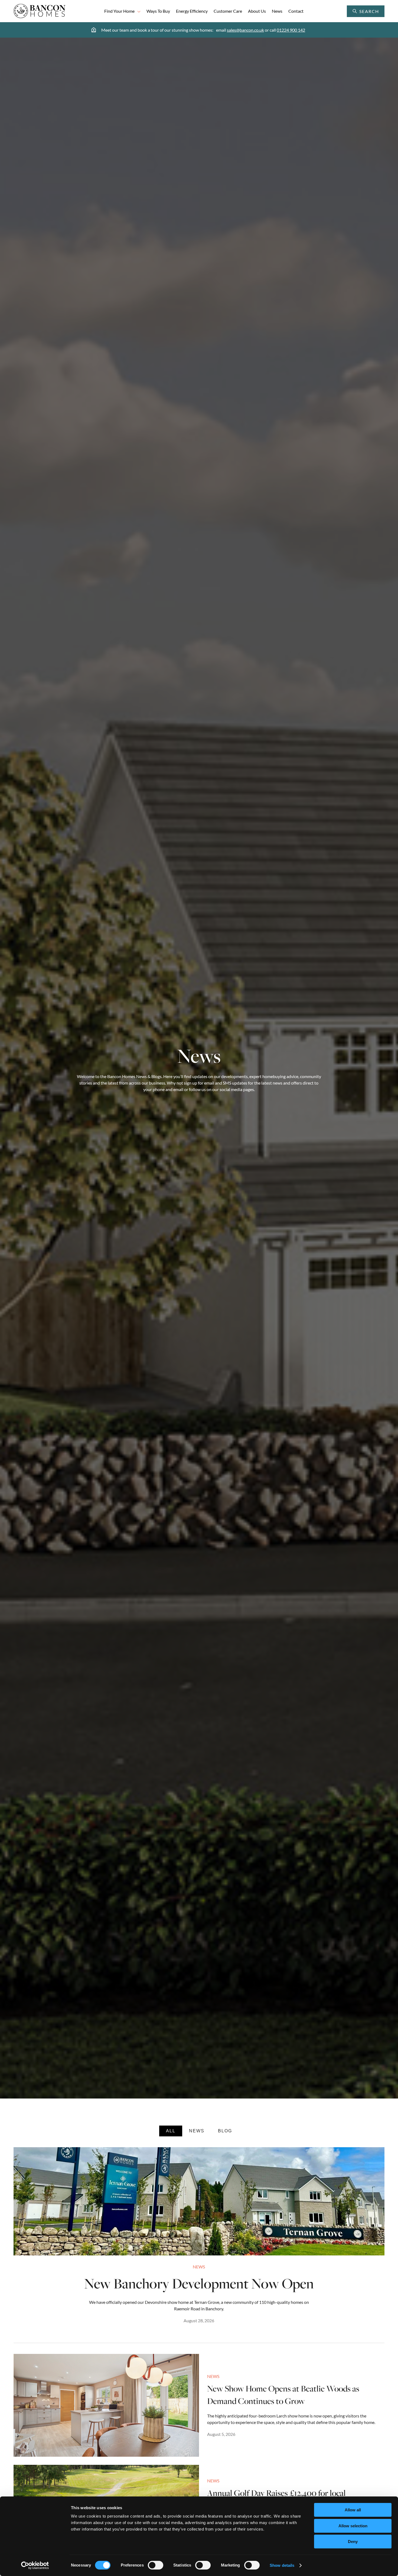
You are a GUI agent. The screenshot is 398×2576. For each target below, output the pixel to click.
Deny (353, 2542)
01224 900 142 (291, 30)
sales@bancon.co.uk (245, 30)
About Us (257, 11)
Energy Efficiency (192, 11)
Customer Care (228, 11)
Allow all (353, 2510)
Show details (282, 2565)
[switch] (156, 2565)
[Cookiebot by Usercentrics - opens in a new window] (35, 2565)
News (277, 11)
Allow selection (353, 2526)
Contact (296, 11)
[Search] (379, 11)
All (171, 2131)
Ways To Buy (158, 11)
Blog (225, 2131)
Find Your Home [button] (119, 11)
